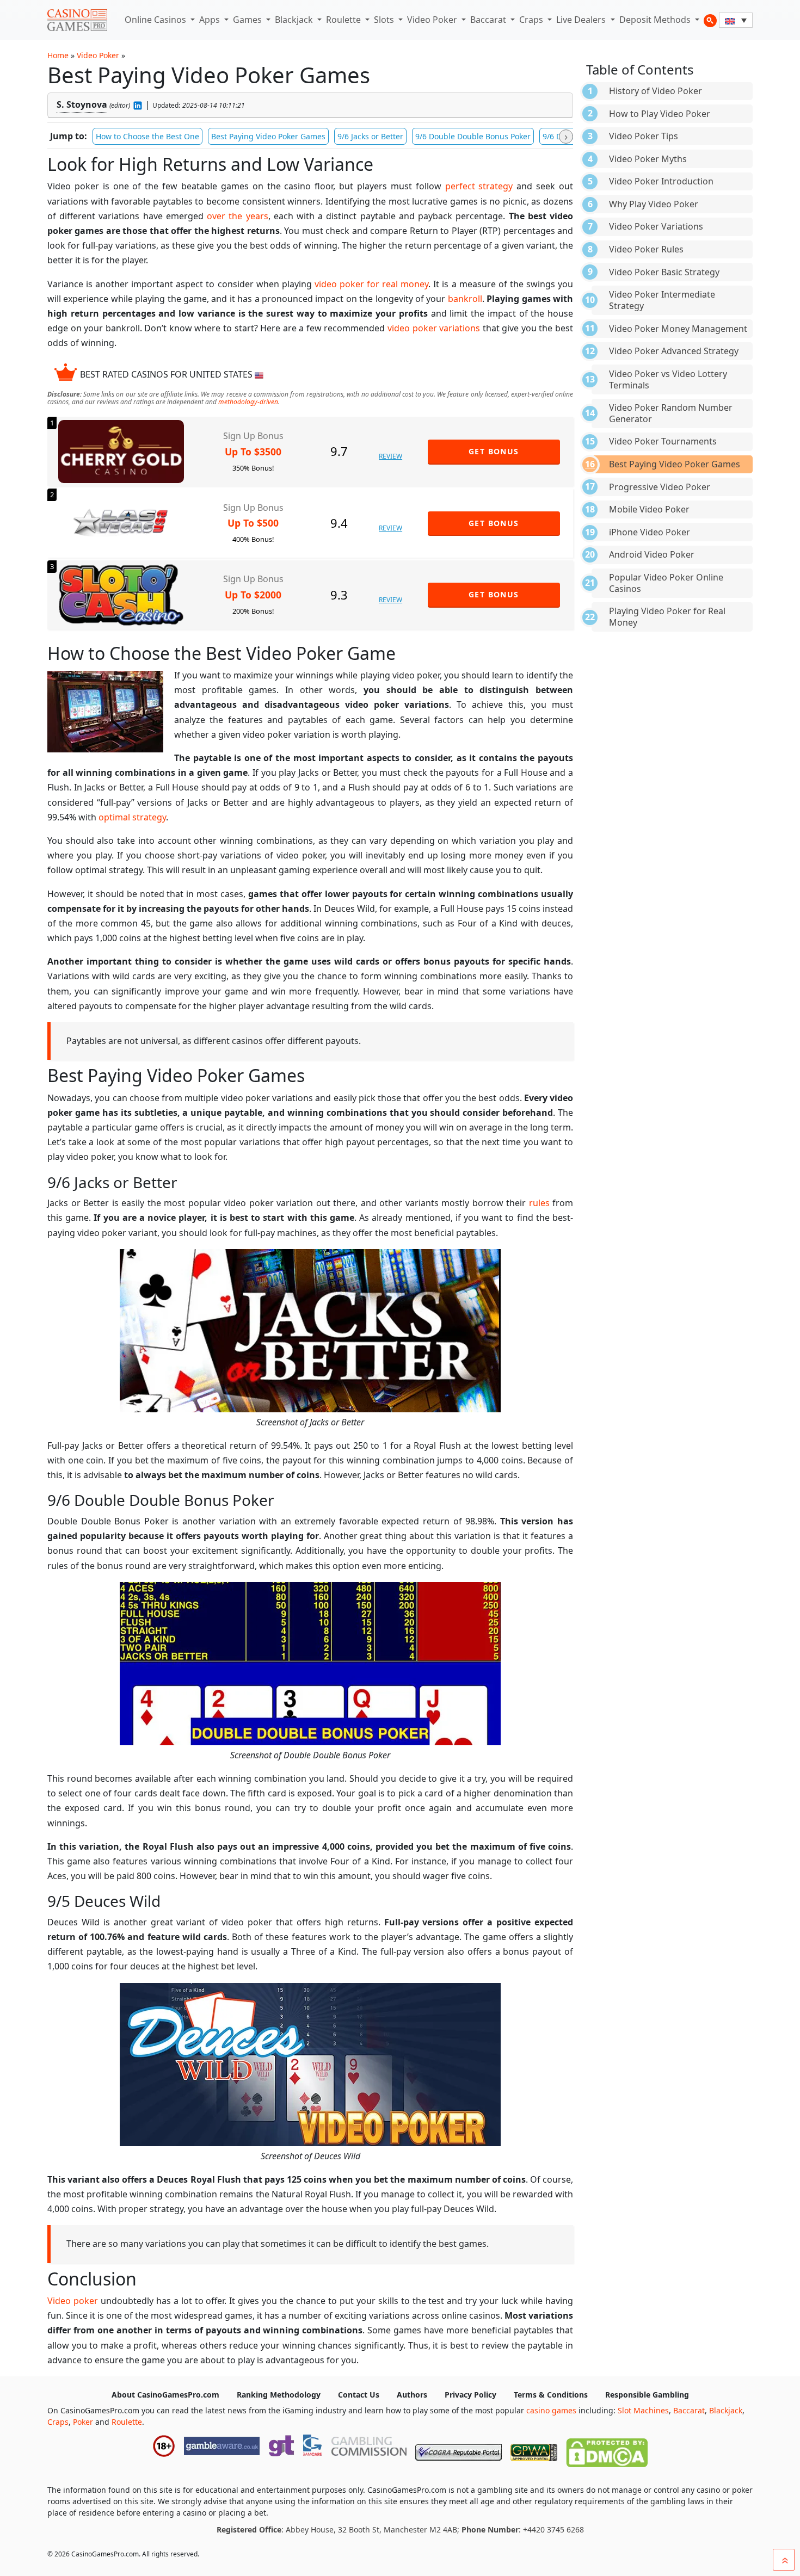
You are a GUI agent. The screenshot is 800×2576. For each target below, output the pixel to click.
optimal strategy (132, 817)
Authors (412, 2395)
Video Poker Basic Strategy (664, 272)
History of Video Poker (656, 91)
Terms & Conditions (551, 2395)
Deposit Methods (656, 20)
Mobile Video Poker (649, 509)
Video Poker (433, 20)
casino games (551, 2410)
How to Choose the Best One (147, 136)
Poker (83, 2422)
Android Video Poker (652, 554)
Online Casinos (156, 20)
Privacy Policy (470, 2395)
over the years (237, 216)
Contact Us (359, 2395)
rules (539, 1203)
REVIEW (390, 456)
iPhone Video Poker (650, 532)
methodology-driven (248, 402)
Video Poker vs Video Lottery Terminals (668, 379)
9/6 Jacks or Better (370, 136)
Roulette (344, 20)
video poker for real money (371, 284)
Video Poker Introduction (661, 181)
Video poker (73, 2301)
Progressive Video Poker (660, 487)
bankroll (465, 299)
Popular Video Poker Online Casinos (666, 583)
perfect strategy (479, 186)
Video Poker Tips (644, 136)
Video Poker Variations (656, 226)
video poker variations (434, 328)
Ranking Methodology (279, 2395)
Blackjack (295, 20)
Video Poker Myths (648, 159)
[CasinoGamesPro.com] (77, 20)
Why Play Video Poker (654, 204)
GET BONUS (494, 451)
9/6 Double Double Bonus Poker (473, 136)
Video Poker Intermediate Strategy (662, 300)
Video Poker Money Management (678, 329)
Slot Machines (643, 2410)
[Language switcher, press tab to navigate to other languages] (736, 20)
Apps (211, 20)
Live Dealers (582, 20)
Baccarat (489, 20)
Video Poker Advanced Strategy (674, 351)
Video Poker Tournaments (663, 441)
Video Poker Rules (646, 249)
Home (58, 55)
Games (248, 20)
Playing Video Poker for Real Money (667, 617)
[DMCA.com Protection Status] (607, 2450)
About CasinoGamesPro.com (165, 2395)
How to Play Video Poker (660, 114)
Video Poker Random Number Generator (671, 413)
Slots (385, 20)
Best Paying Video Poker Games (268, 136)
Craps (532, 20)
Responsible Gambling (647, 2395)
